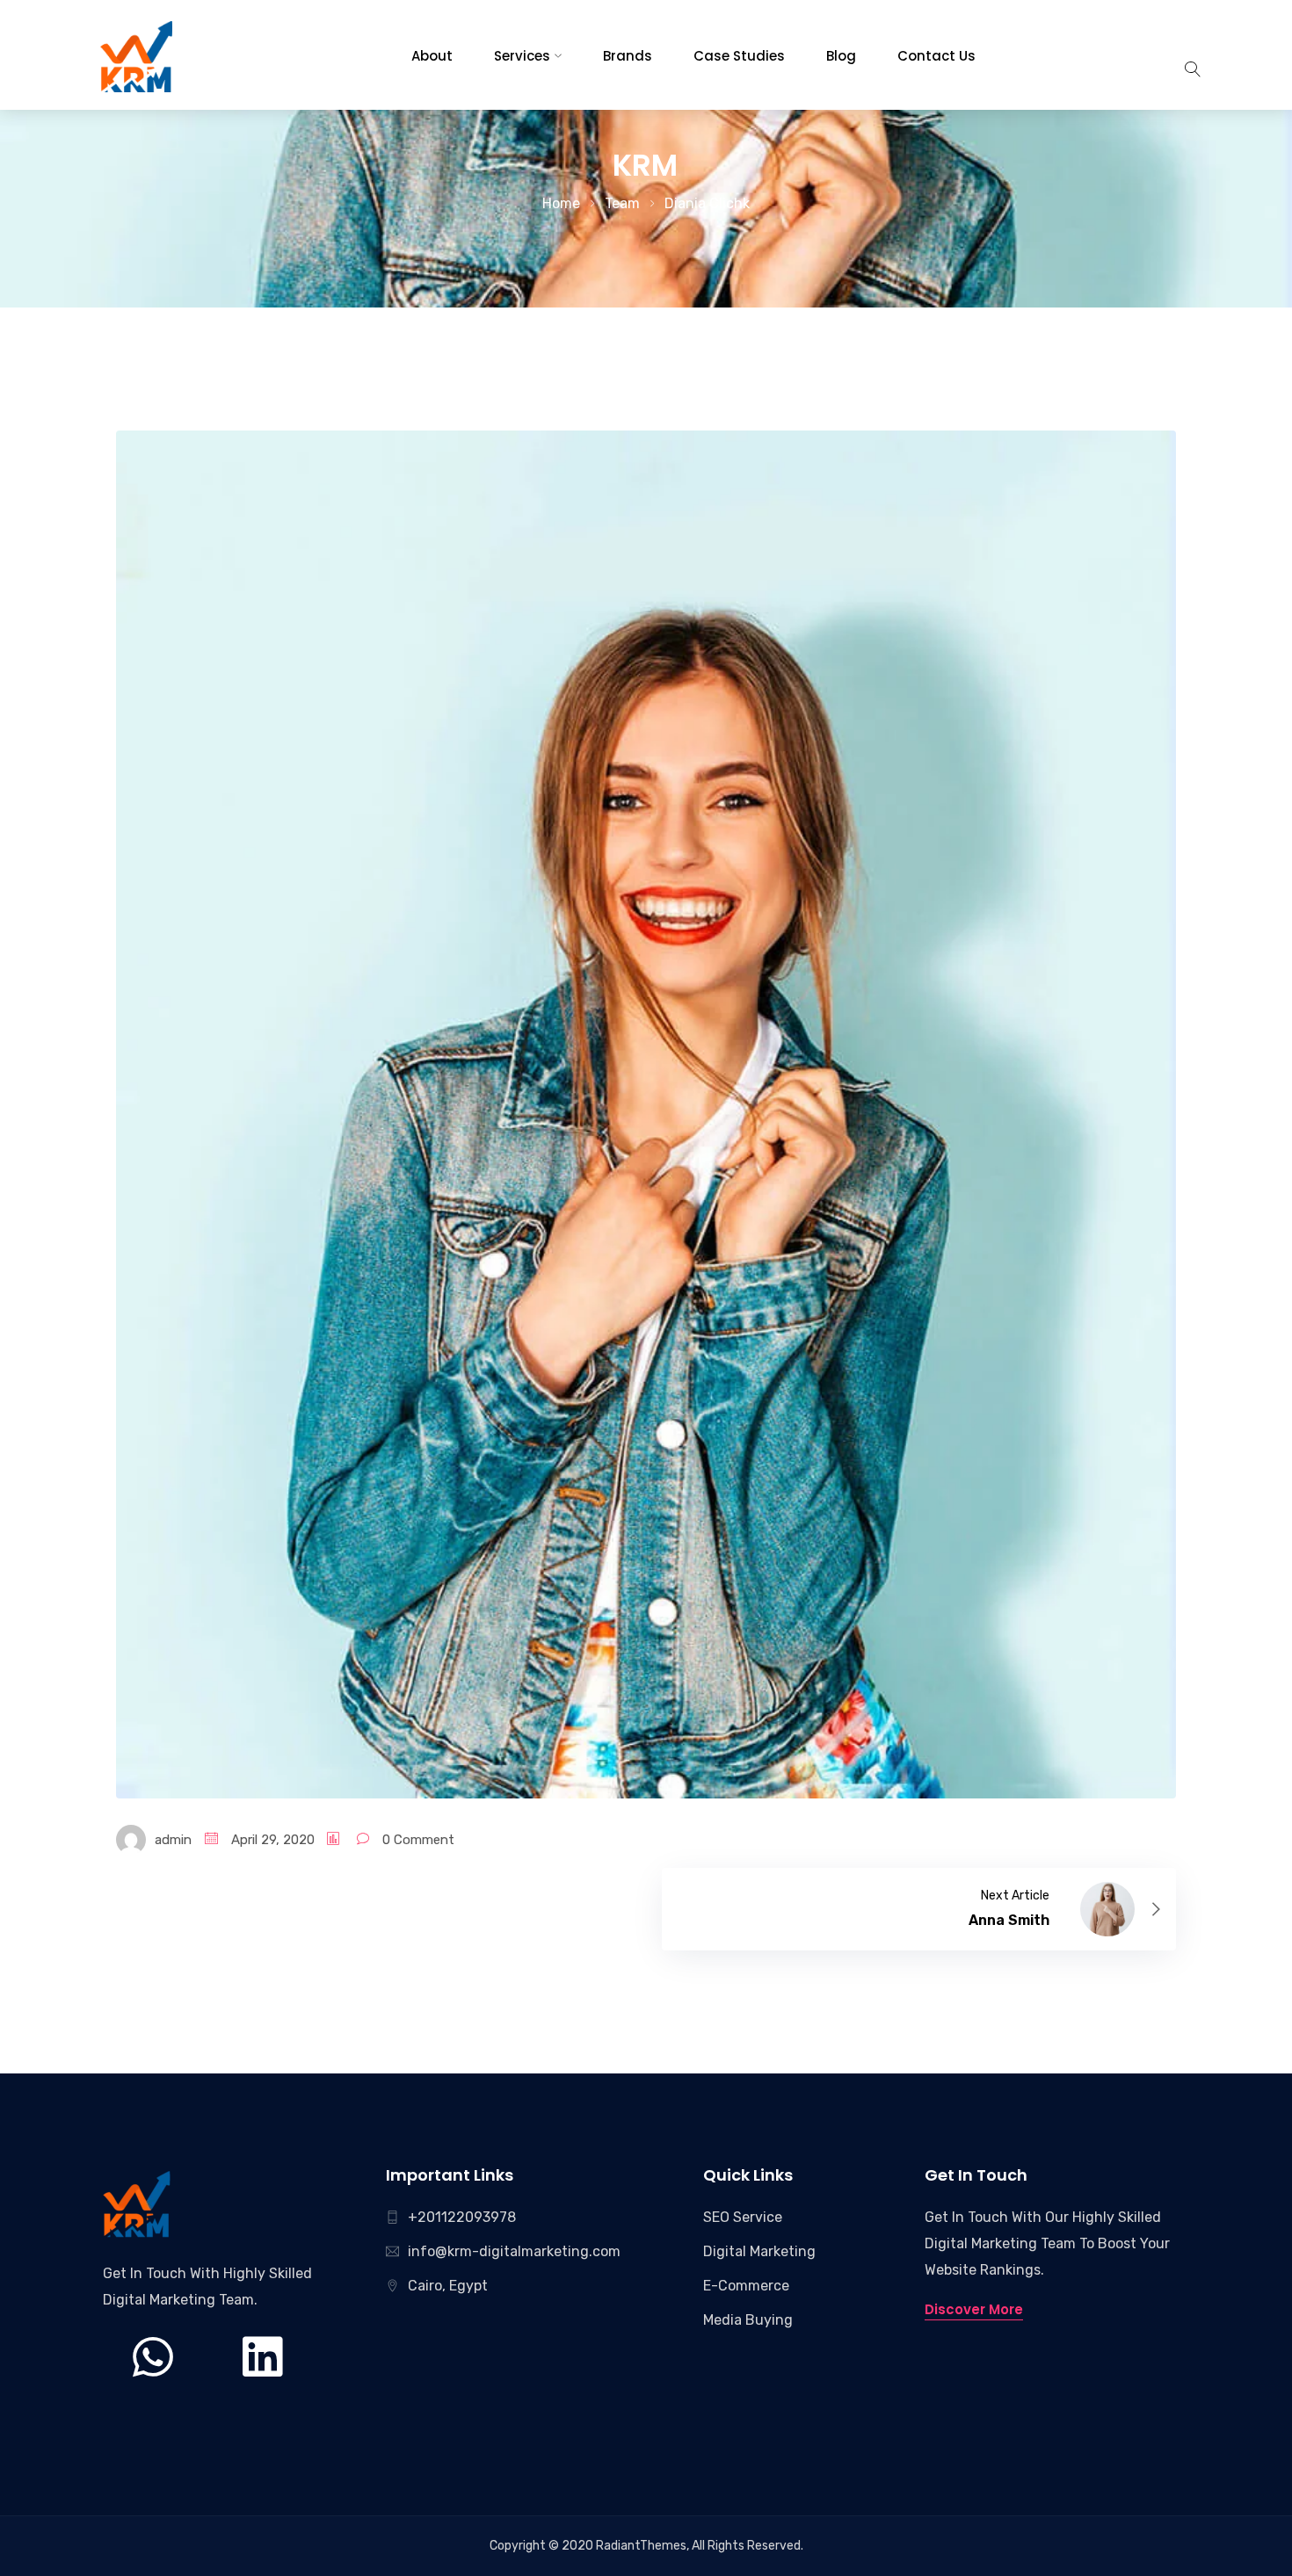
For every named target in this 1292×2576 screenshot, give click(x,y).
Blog (841, 56)
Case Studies (739, 56)
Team (622, 203)
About (432, 56)
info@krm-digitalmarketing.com (514, 2251)
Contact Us (936, 56)
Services (522, 56)
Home (561, 203)
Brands (628, 56)
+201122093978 (462, 2217)
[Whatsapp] (153, 2384)
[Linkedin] (262, 2384)
